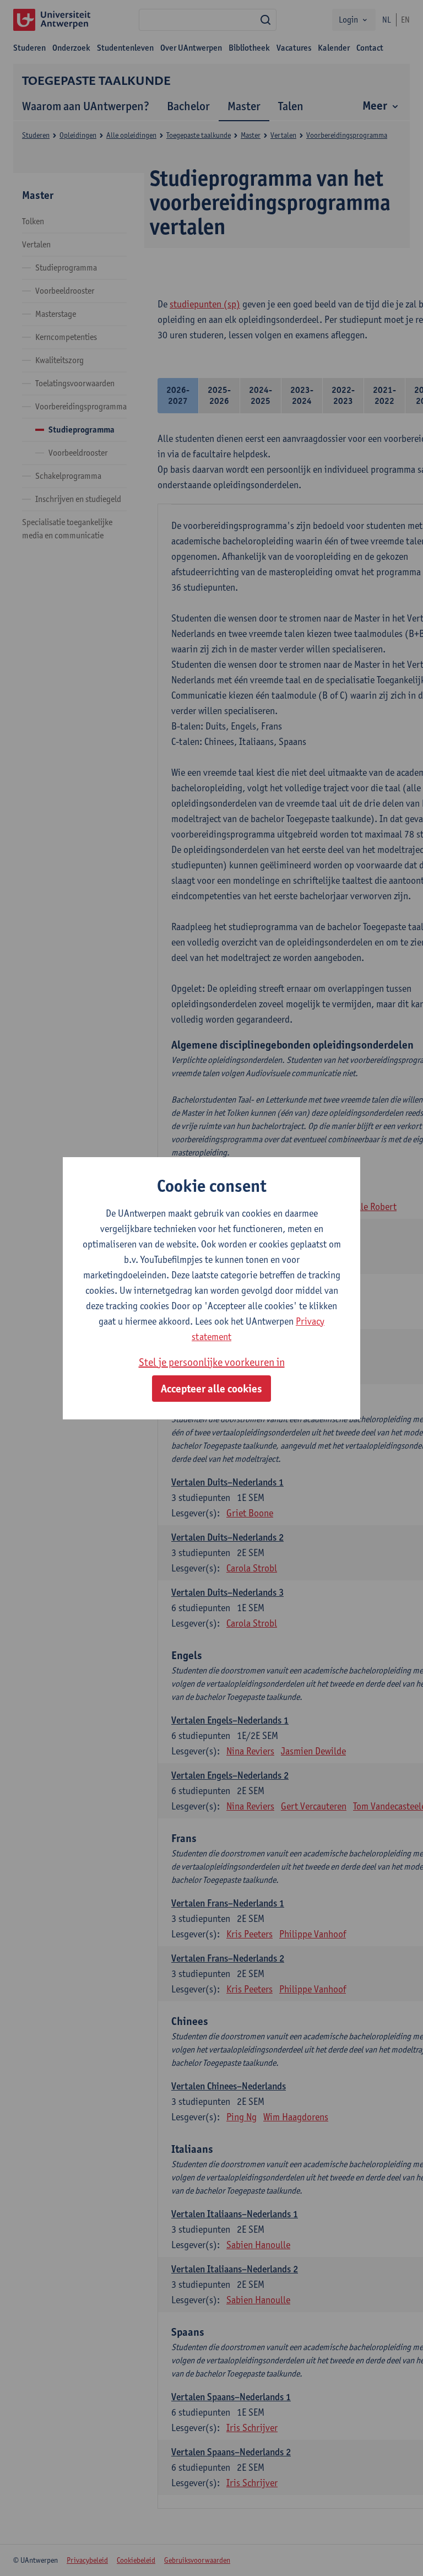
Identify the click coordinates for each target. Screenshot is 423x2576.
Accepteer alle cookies (211, 1389)
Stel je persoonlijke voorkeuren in (212, 1362)
